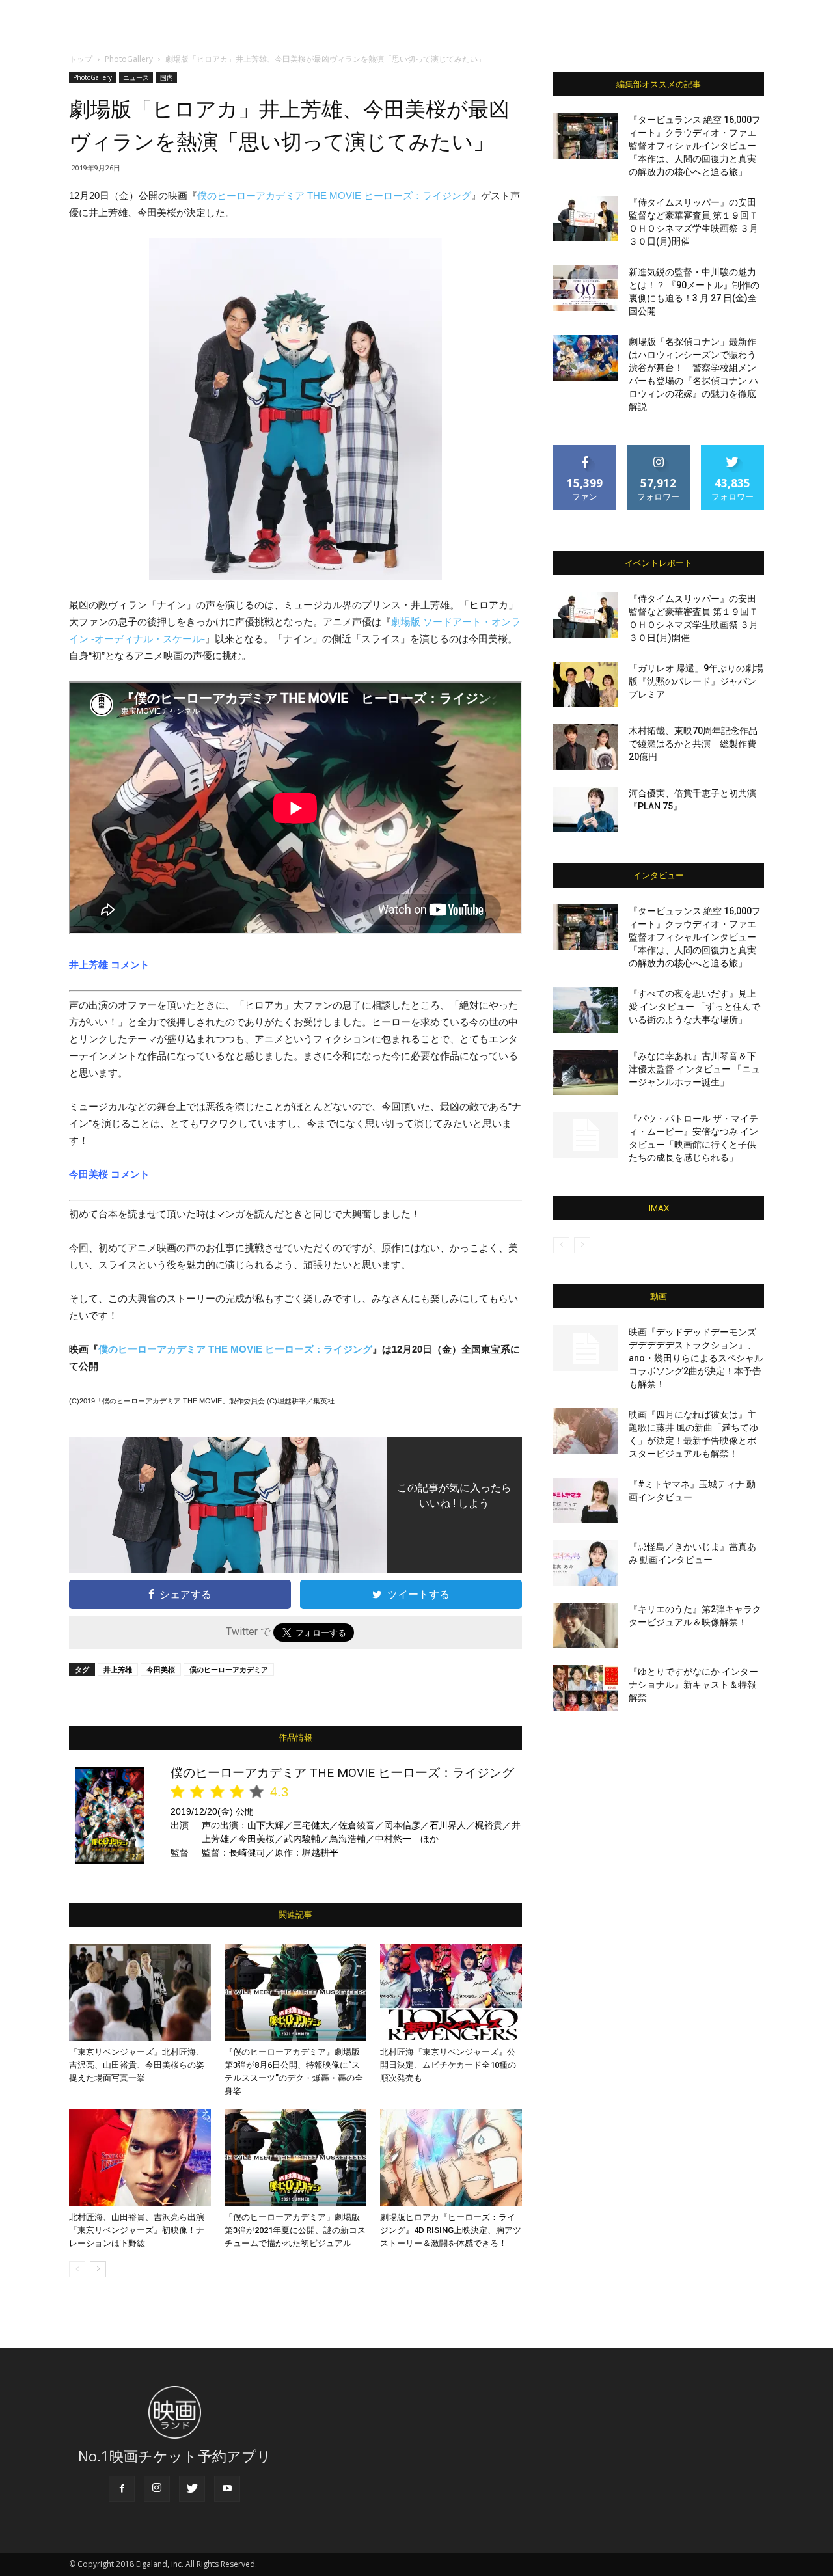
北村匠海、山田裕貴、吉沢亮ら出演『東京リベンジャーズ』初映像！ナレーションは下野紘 (137, 2230)
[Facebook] (122, 2489)
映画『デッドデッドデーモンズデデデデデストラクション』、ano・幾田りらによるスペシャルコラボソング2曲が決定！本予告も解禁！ (696, 1358)
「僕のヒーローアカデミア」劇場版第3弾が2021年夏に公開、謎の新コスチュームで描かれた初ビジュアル (295, 2230)
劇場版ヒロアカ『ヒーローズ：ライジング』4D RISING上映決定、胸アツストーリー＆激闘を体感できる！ (451, 2230)
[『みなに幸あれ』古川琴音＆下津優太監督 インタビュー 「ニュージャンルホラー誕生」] (586, 1072)
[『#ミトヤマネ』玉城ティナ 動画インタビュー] (586, 1500)
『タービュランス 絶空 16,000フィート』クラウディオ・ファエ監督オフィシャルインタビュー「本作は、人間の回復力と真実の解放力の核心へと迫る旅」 (695, 146)
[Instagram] (157, 2489)
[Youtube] (227, 2489)
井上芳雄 (118, 1669)
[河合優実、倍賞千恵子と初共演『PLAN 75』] (586, 809)
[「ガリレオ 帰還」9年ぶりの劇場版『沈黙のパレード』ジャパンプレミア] (586, 685)
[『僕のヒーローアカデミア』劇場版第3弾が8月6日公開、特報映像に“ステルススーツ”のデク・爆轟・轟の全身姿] (295, 1992)
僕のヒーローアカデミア (229, 1669)
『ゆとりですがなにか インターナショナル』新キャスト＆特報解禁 (693, 1685)
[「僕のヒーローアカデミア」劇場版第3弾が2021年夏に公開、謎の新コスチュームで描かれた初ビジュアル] (295, 2158)
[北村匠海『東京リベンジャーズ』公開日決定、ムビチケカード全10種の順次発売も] (451, 1992)
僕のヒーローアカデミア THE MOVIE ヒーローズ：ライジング (334, 196)
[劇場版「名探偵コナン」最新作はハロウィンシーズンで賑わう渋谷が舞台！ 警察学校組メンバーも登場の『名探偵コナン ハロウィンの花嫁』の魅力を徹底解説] (586, 358)
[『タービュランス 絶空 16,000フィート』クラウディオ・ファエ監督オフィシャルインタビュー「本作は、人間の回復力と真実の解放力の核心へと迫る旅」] (586, 136)
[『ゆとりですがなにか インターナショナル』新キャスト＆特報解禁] (586, 1688)
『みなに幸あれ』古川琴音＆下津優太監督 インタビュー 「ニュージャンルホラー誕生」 (694, 1069)
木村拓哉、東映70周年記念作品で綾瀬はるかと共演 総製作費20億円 (693, 744)
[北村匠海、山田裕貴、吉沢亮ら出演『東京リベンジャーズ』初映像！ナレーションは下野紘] (140, 2158)
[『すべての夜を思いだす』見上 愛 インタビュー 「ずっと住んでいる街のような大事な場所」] (586, 1010)
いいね (585, 450)
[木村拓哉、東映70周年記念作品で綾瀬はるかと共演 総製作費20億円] (586, 747)
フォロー (659, 450)
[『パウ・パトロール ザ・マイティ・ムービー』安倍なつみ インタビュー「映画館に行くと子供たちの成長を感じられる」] (586, 1135)
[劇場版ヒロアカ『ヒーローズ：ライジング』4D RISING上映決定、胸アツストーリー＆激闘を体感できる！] (451, 2158)
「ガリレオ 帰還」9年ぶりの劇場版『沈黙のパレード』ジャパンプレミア (696, 681)
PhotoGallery (129, 59)
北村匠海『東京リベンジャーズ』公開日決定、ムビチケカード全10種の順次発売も (448, 2065)
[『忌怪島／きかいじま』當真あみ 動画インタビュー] (586, 1563)
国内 (167, 77)
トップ (81, 59)
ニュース (136, 77)
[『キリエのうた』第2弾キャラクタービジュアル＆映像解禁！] (586, 1625)
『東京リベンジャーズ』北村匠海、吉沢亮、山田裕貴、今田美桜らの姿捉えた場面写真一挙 (137, 2065)
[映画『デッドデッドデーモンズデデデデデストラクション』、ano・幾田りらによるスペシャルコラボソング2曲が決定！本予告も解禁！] (586, 1348)
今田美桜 (161, 1669)
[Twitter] (192, 2489)
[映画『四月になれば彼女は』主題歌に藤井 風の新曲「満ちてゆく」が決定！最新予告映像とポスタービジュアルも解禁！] (586, 1431)
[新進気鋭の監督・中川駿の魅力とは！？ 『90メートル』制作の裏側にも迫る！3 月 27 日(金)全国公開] (586, 288)
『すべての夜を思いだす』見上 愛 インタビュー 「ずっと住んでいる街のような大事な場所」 (694, 1007)
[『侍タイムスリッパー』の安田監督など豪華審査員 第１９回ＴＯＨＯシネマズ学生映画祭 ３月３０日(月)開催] (586, 219)
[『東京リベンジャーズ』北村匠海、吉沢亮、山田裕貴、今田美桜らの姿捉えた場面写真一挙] (140, 1992)
